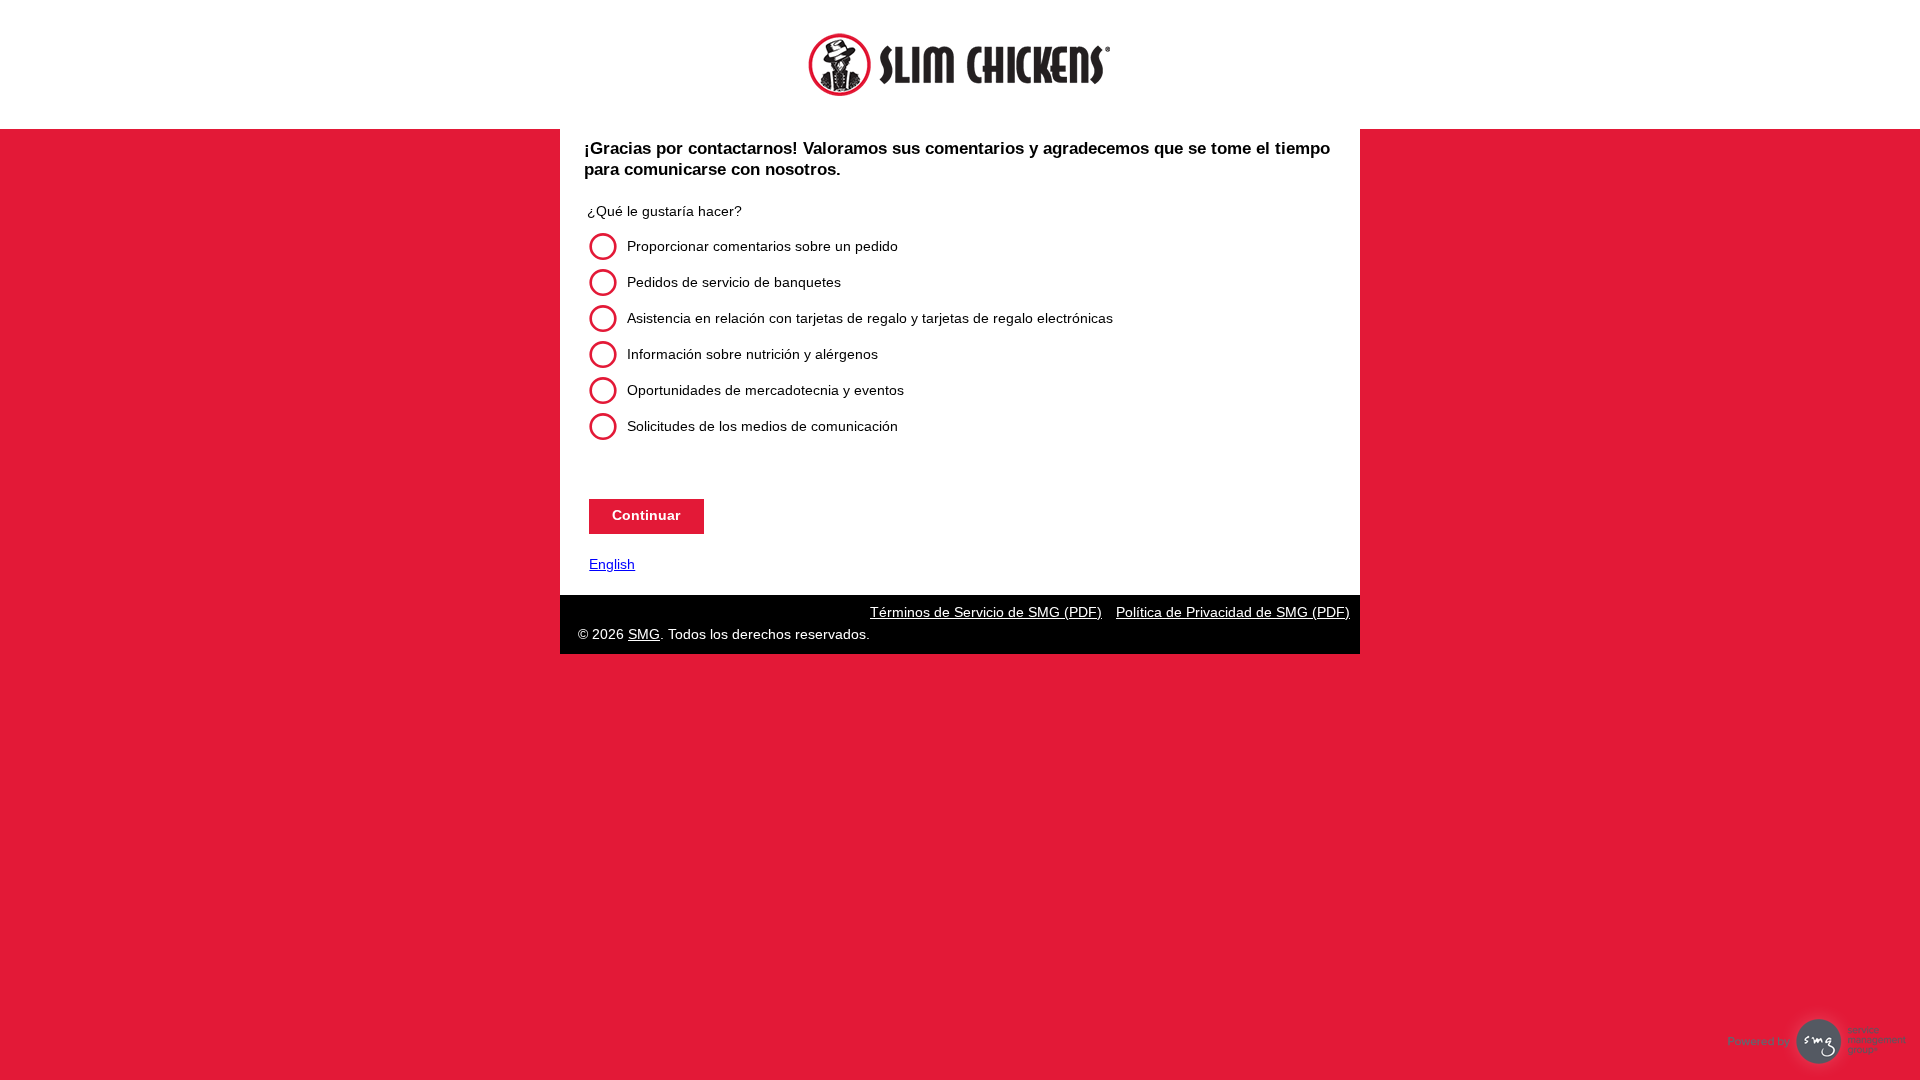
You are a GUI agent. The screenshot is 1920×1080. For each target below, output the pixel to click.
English (612, 564)
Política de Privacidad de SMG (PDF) (1233, 612)
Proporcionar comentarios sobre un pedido (762, 246)
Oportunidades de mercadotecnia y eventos (765, 390)
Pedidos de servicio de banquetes (734, 282)
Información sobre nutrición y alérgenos (752, 354)
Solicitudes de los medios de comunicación (762, 426)
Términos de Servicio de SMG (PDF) (986, 612)
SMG (644, 634)
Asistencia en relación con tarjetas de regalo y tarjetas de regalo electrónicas (870, 318)
